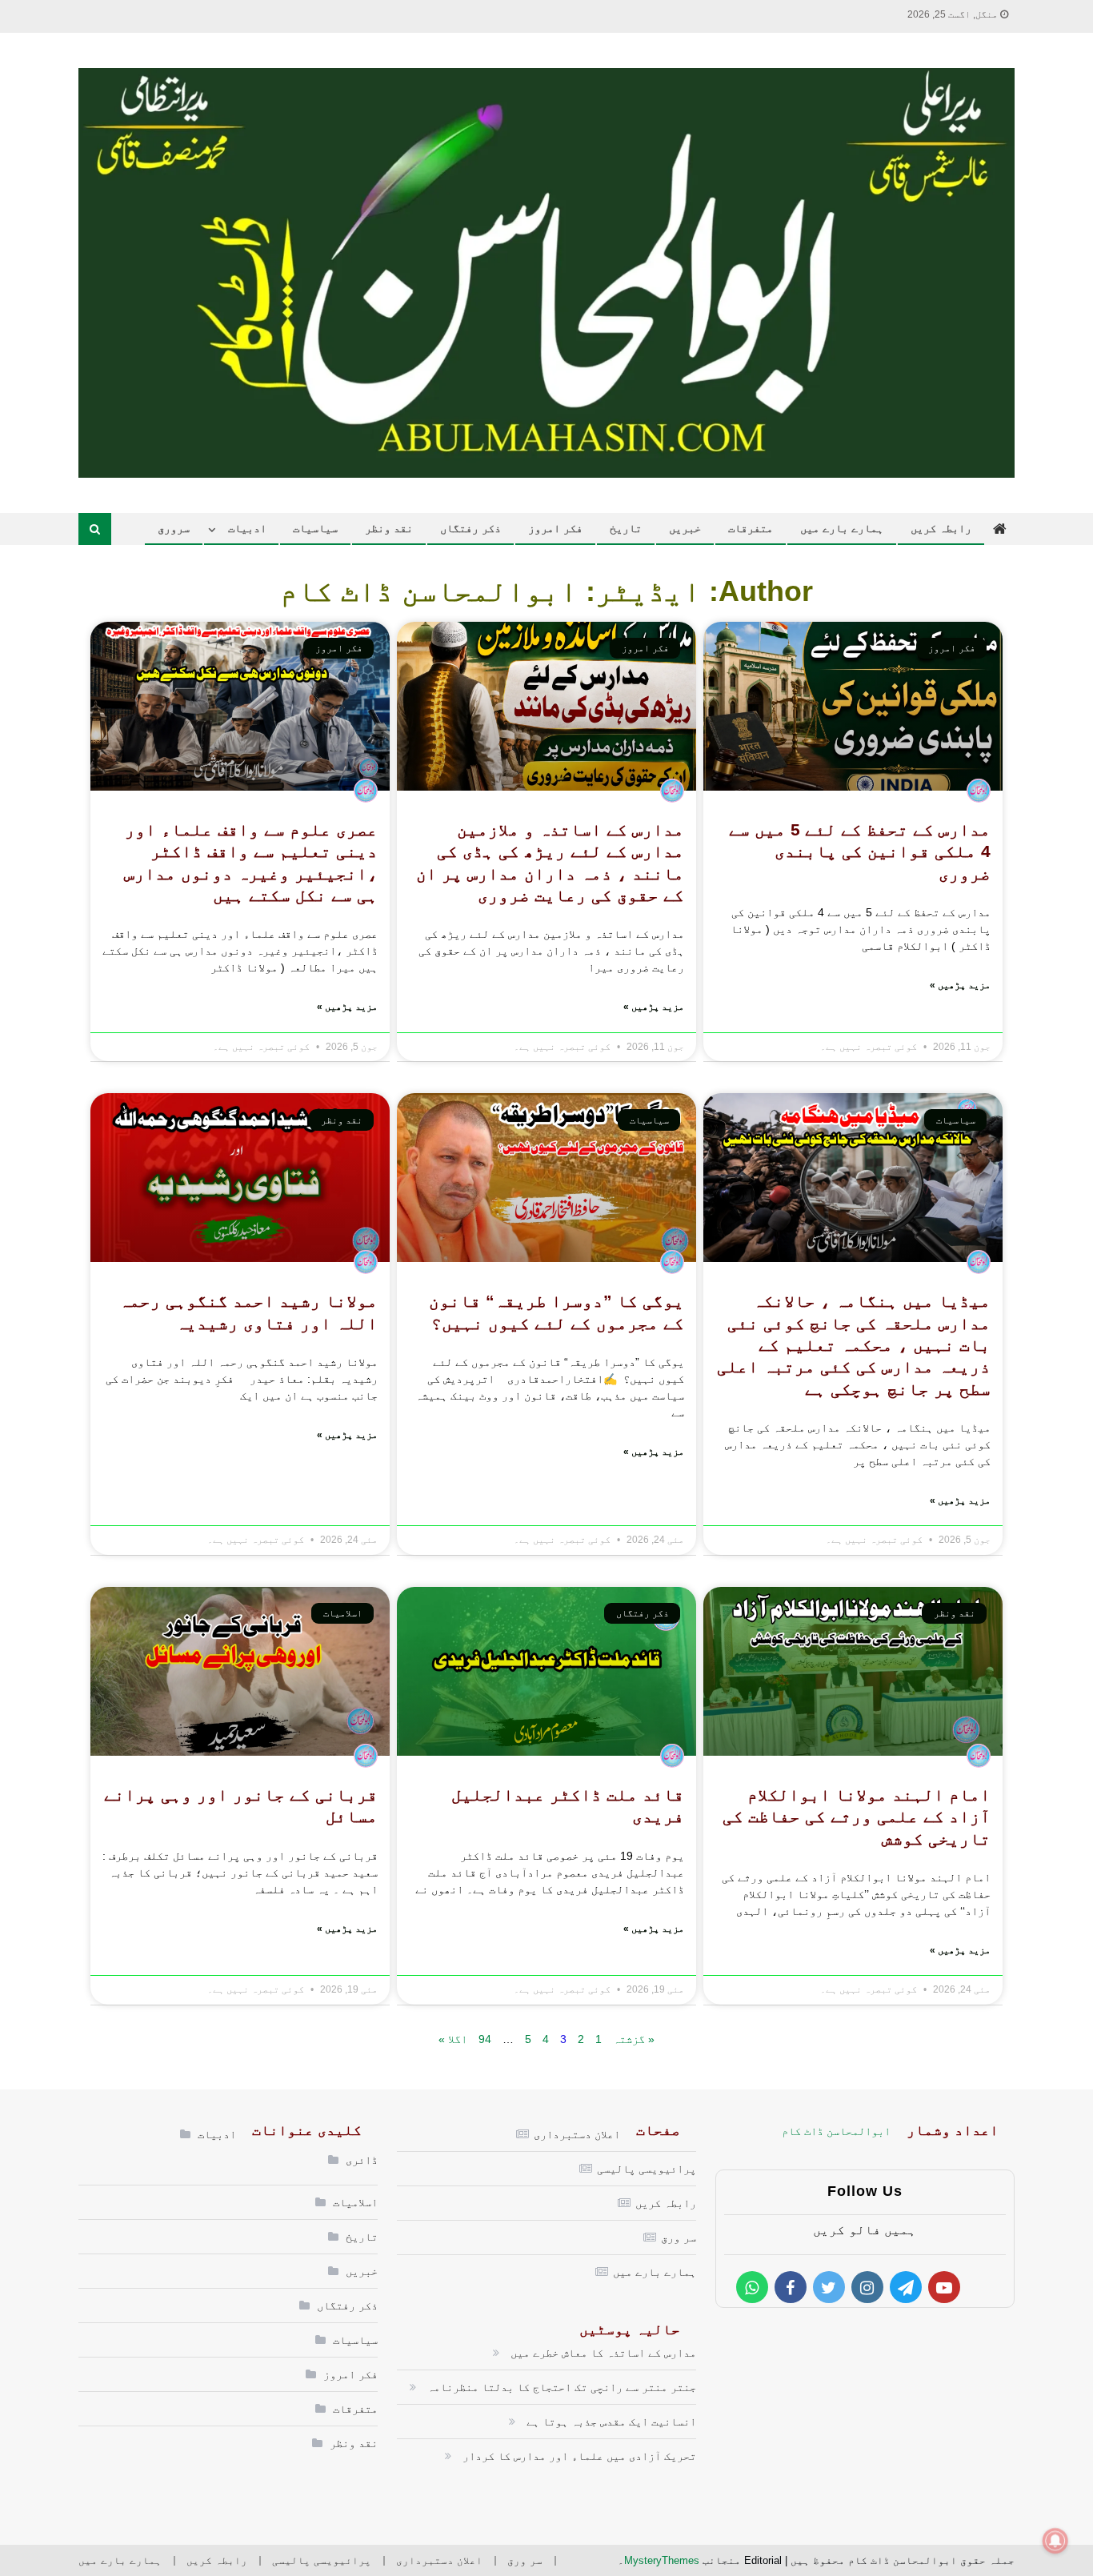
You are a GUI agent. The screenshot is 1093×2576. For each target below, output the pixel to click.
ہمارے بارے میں (842, 528)
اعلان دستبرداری (577, 2134)
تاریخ (626, 528)
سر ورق (679, 2237)
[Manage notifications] (1055, 2541)
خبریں (685, 528)
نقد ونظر (389, 528)
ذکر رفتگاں (470, 528)
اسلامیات (355, 2202)
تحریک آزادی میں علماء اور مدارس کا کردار (579, 2456)
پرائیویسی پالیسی (647, 2169)
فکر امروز (555, 528)
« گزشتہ (634, 2039)
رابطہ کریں (941, 528)
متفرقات (751, 528)
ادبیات (247, 528)
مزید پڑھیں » (960, 985)
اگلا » (453, 2039)
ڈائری (362, 2160)
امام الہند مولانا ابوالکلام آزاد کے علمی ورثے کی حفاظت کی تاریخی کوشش (857, 1817)
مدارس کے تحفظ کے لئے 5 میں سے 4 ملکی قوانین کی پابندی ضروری (860, 851)
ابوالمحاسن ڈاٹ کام (836, 2131)
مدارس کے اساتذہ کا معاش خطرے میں (603, 2353)
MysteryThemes (662, 2560)
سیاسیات (315, 528)
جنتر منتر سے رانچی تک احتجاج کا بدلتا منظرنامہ (562, 2387)
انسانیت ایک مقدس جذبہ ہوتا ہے (611, 2422)
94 (485, 2039)
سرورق (174, 528)
